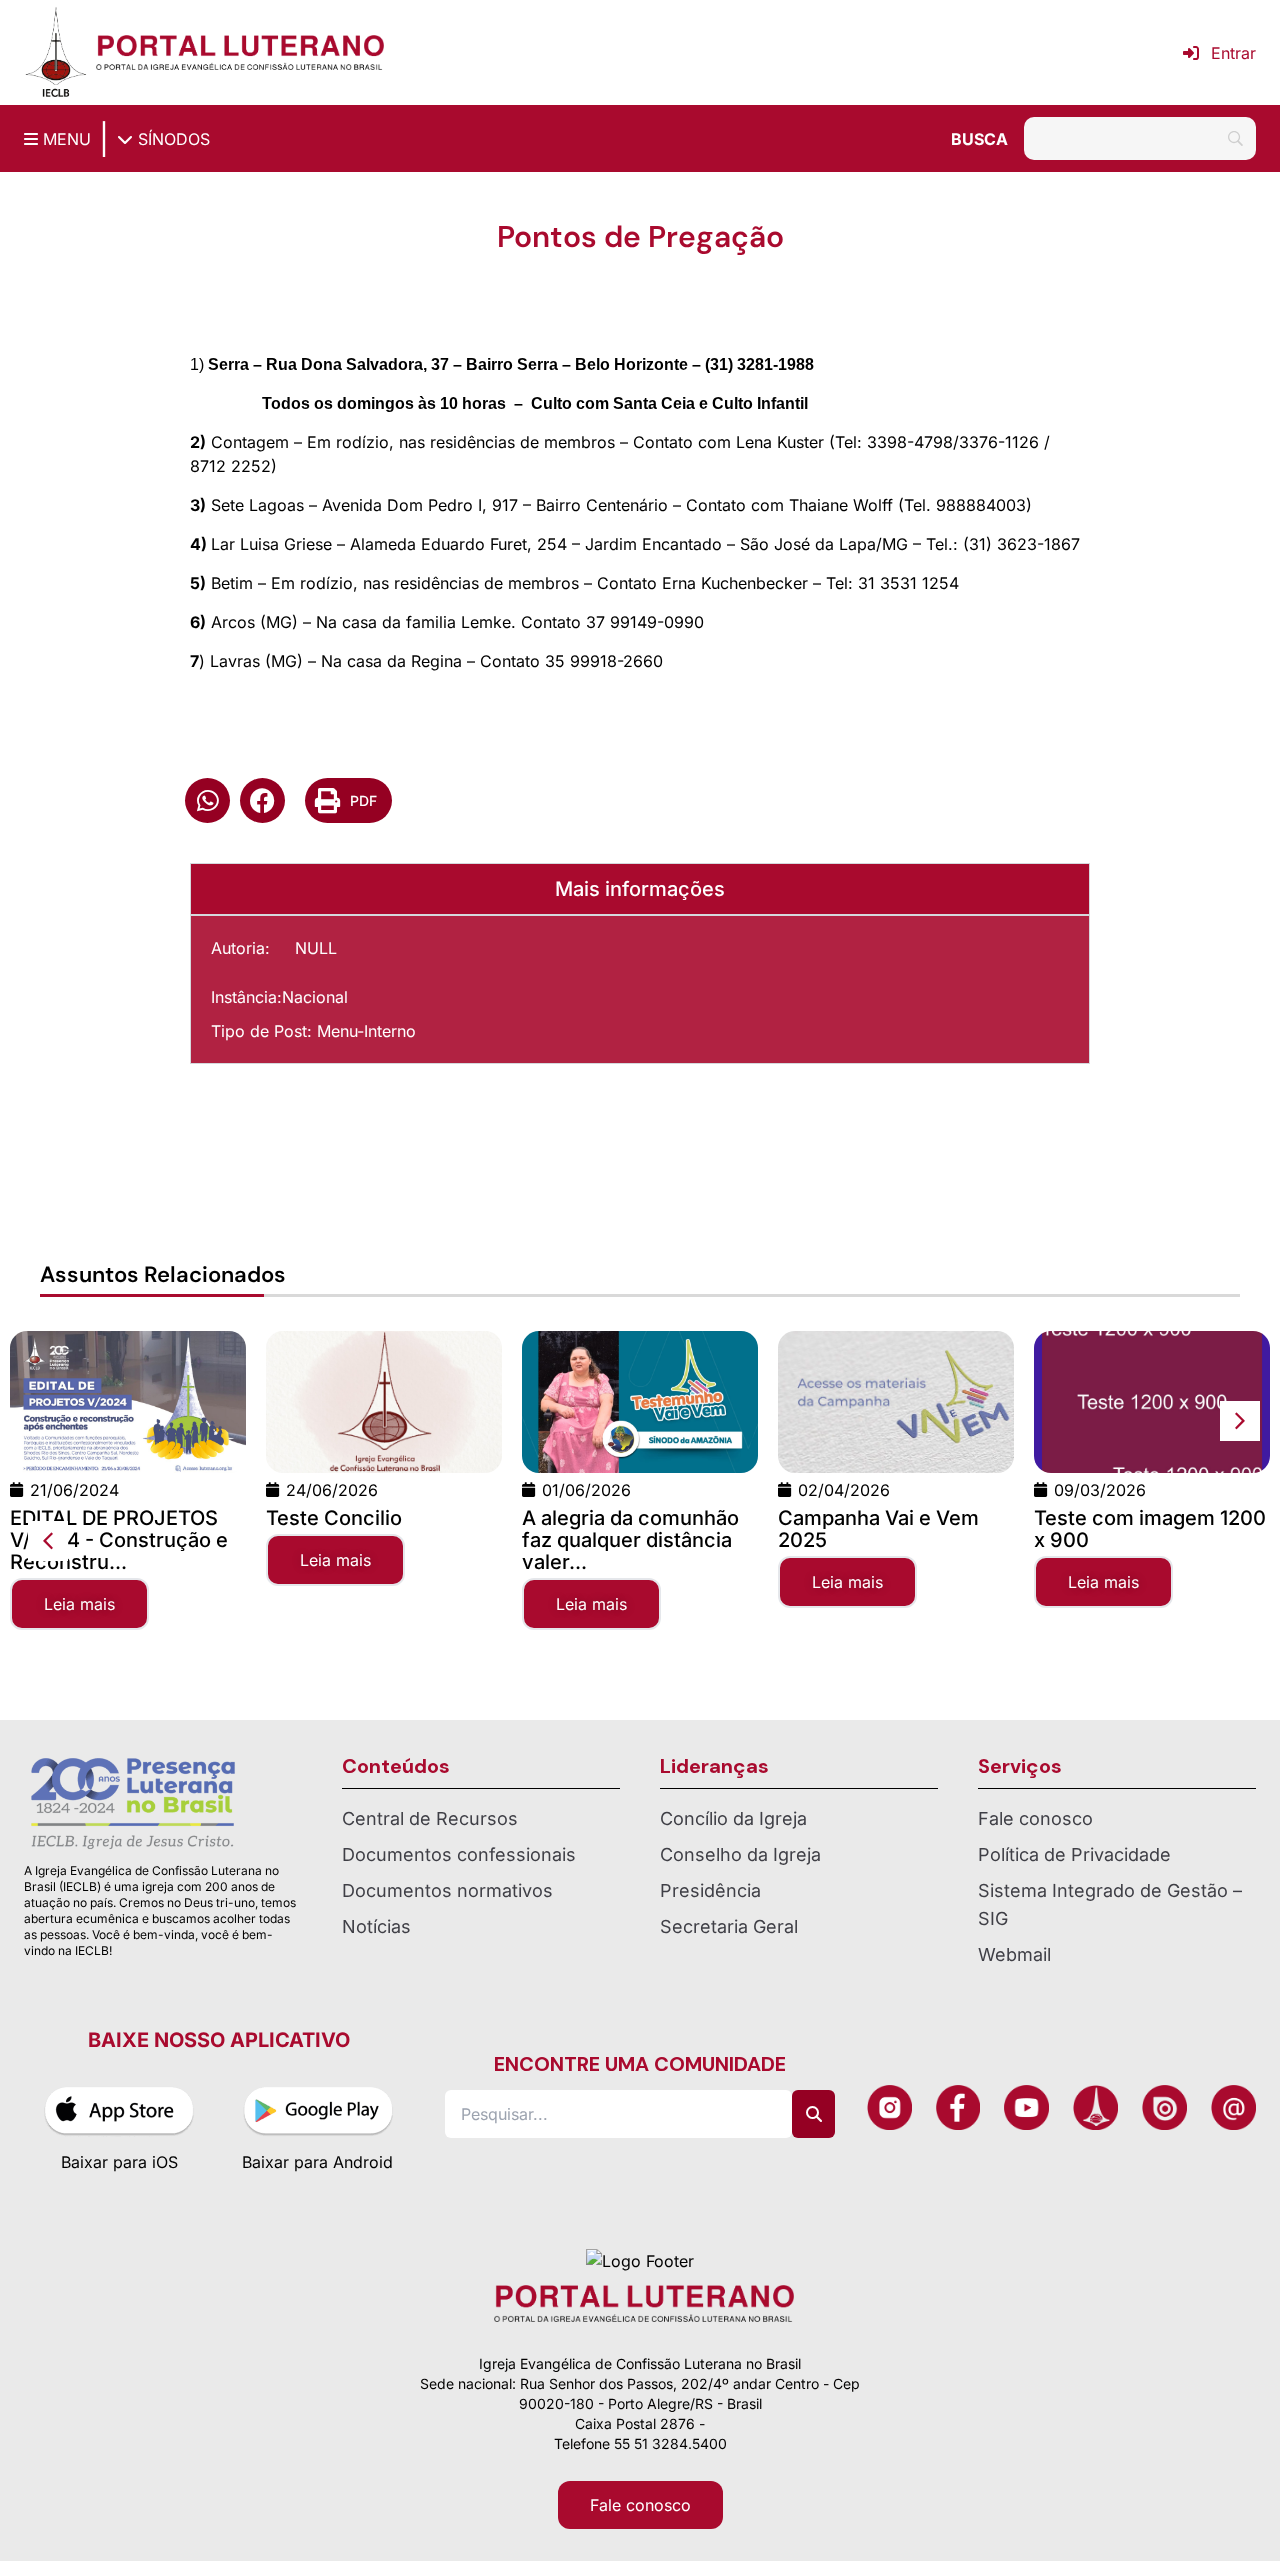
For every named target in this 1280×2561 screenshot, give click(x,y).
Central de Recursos (430, 1818)
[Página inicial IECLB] (56, 52)
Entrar (1233, 53)
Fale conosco (1035, 1818)
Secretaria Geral (729, 1926)
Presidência (710, 1890)
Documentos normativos (447, 1890)
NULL (316, 948)
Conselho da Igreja (740, 1854)
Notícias (376, 1926)
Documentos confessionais (459, 1854)
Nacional (315, 997)
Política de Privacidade (1074, 1854)
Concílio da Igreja (733, 1818)
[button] (207, 800)
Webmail (1014, 1954)
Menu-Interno (366, 1031)
